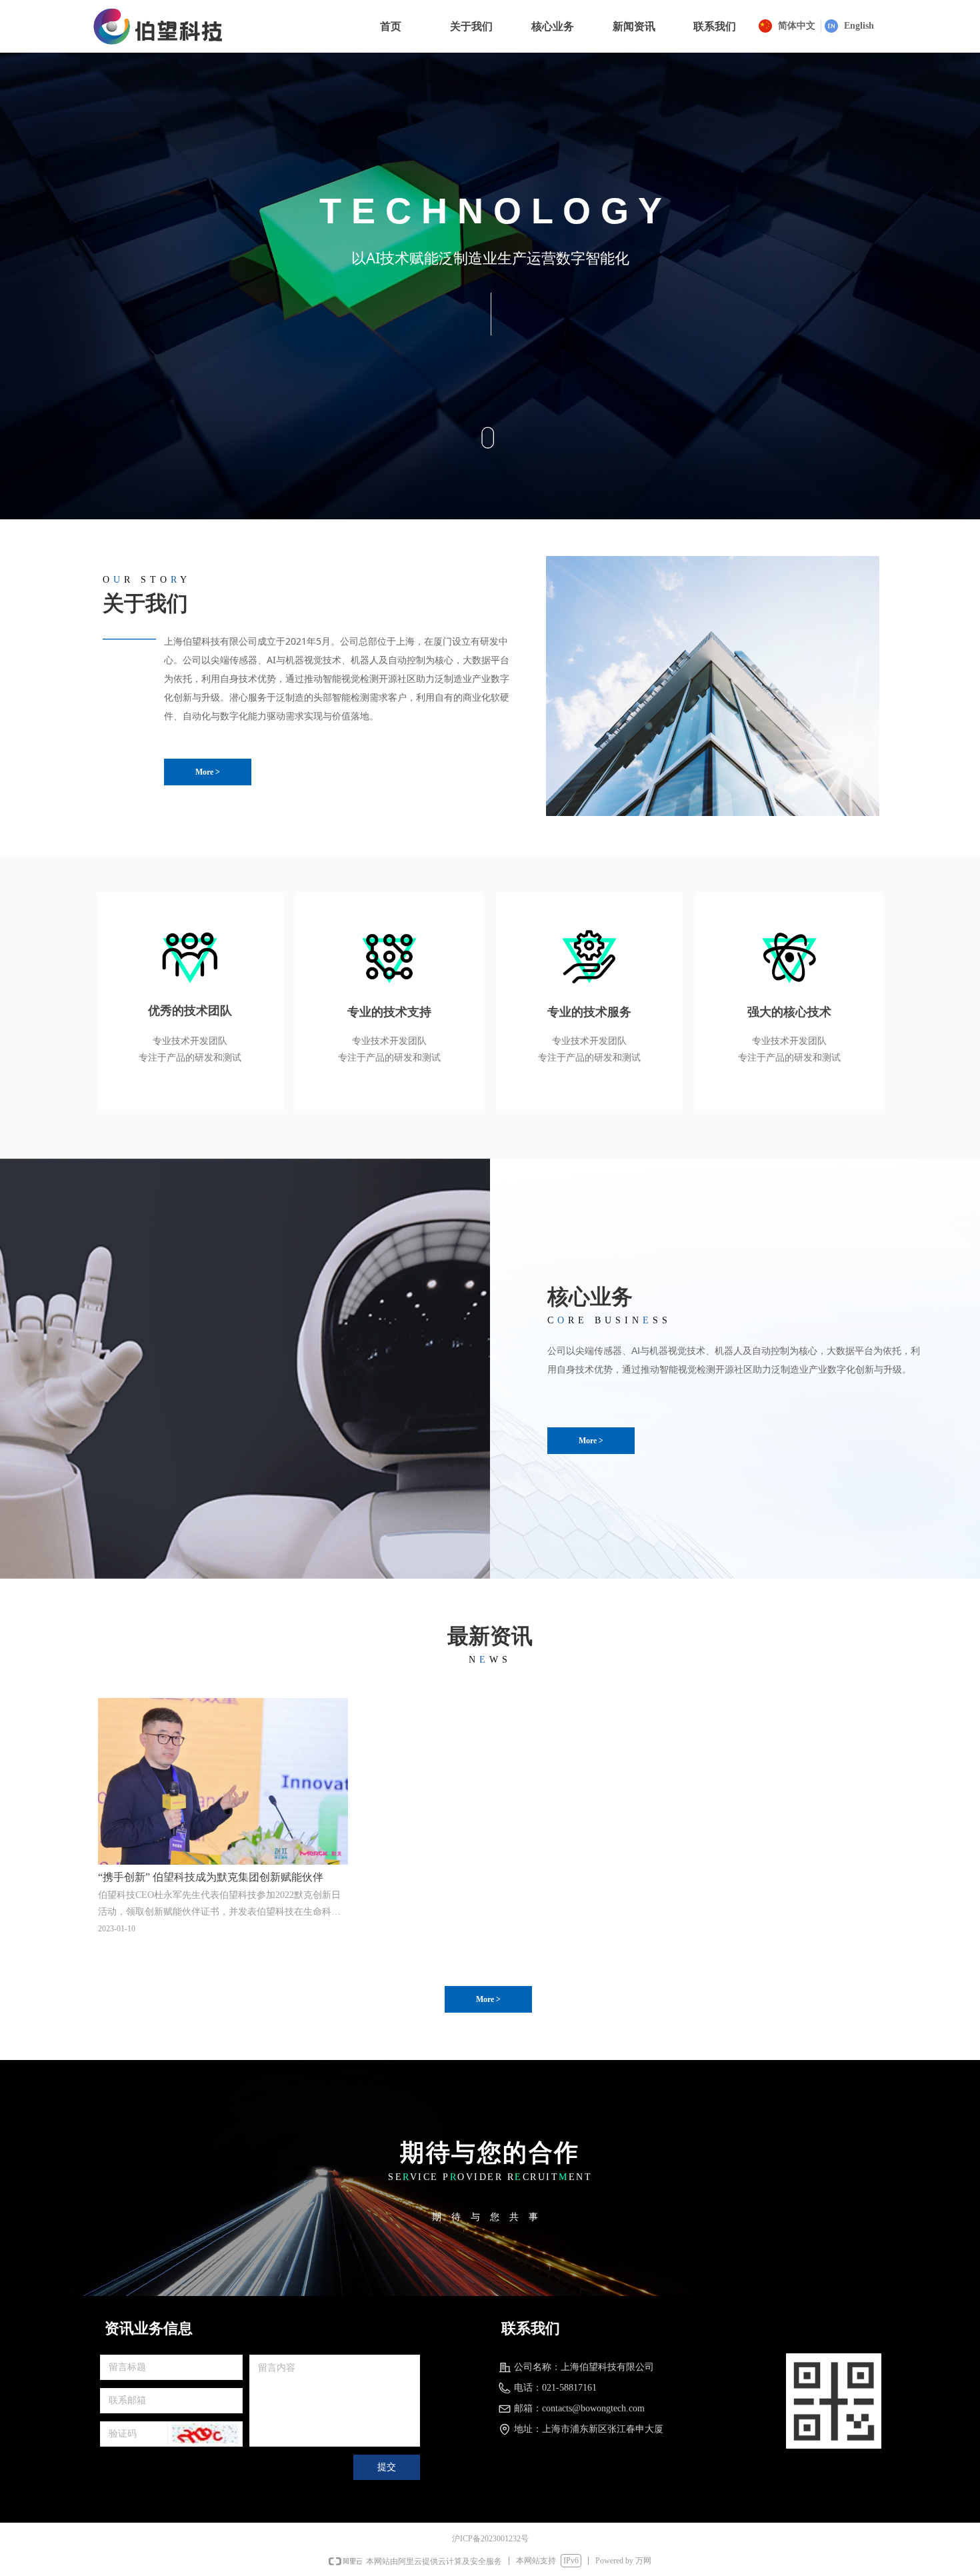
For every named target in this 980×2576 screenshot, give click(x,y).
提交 (387, 2467)
